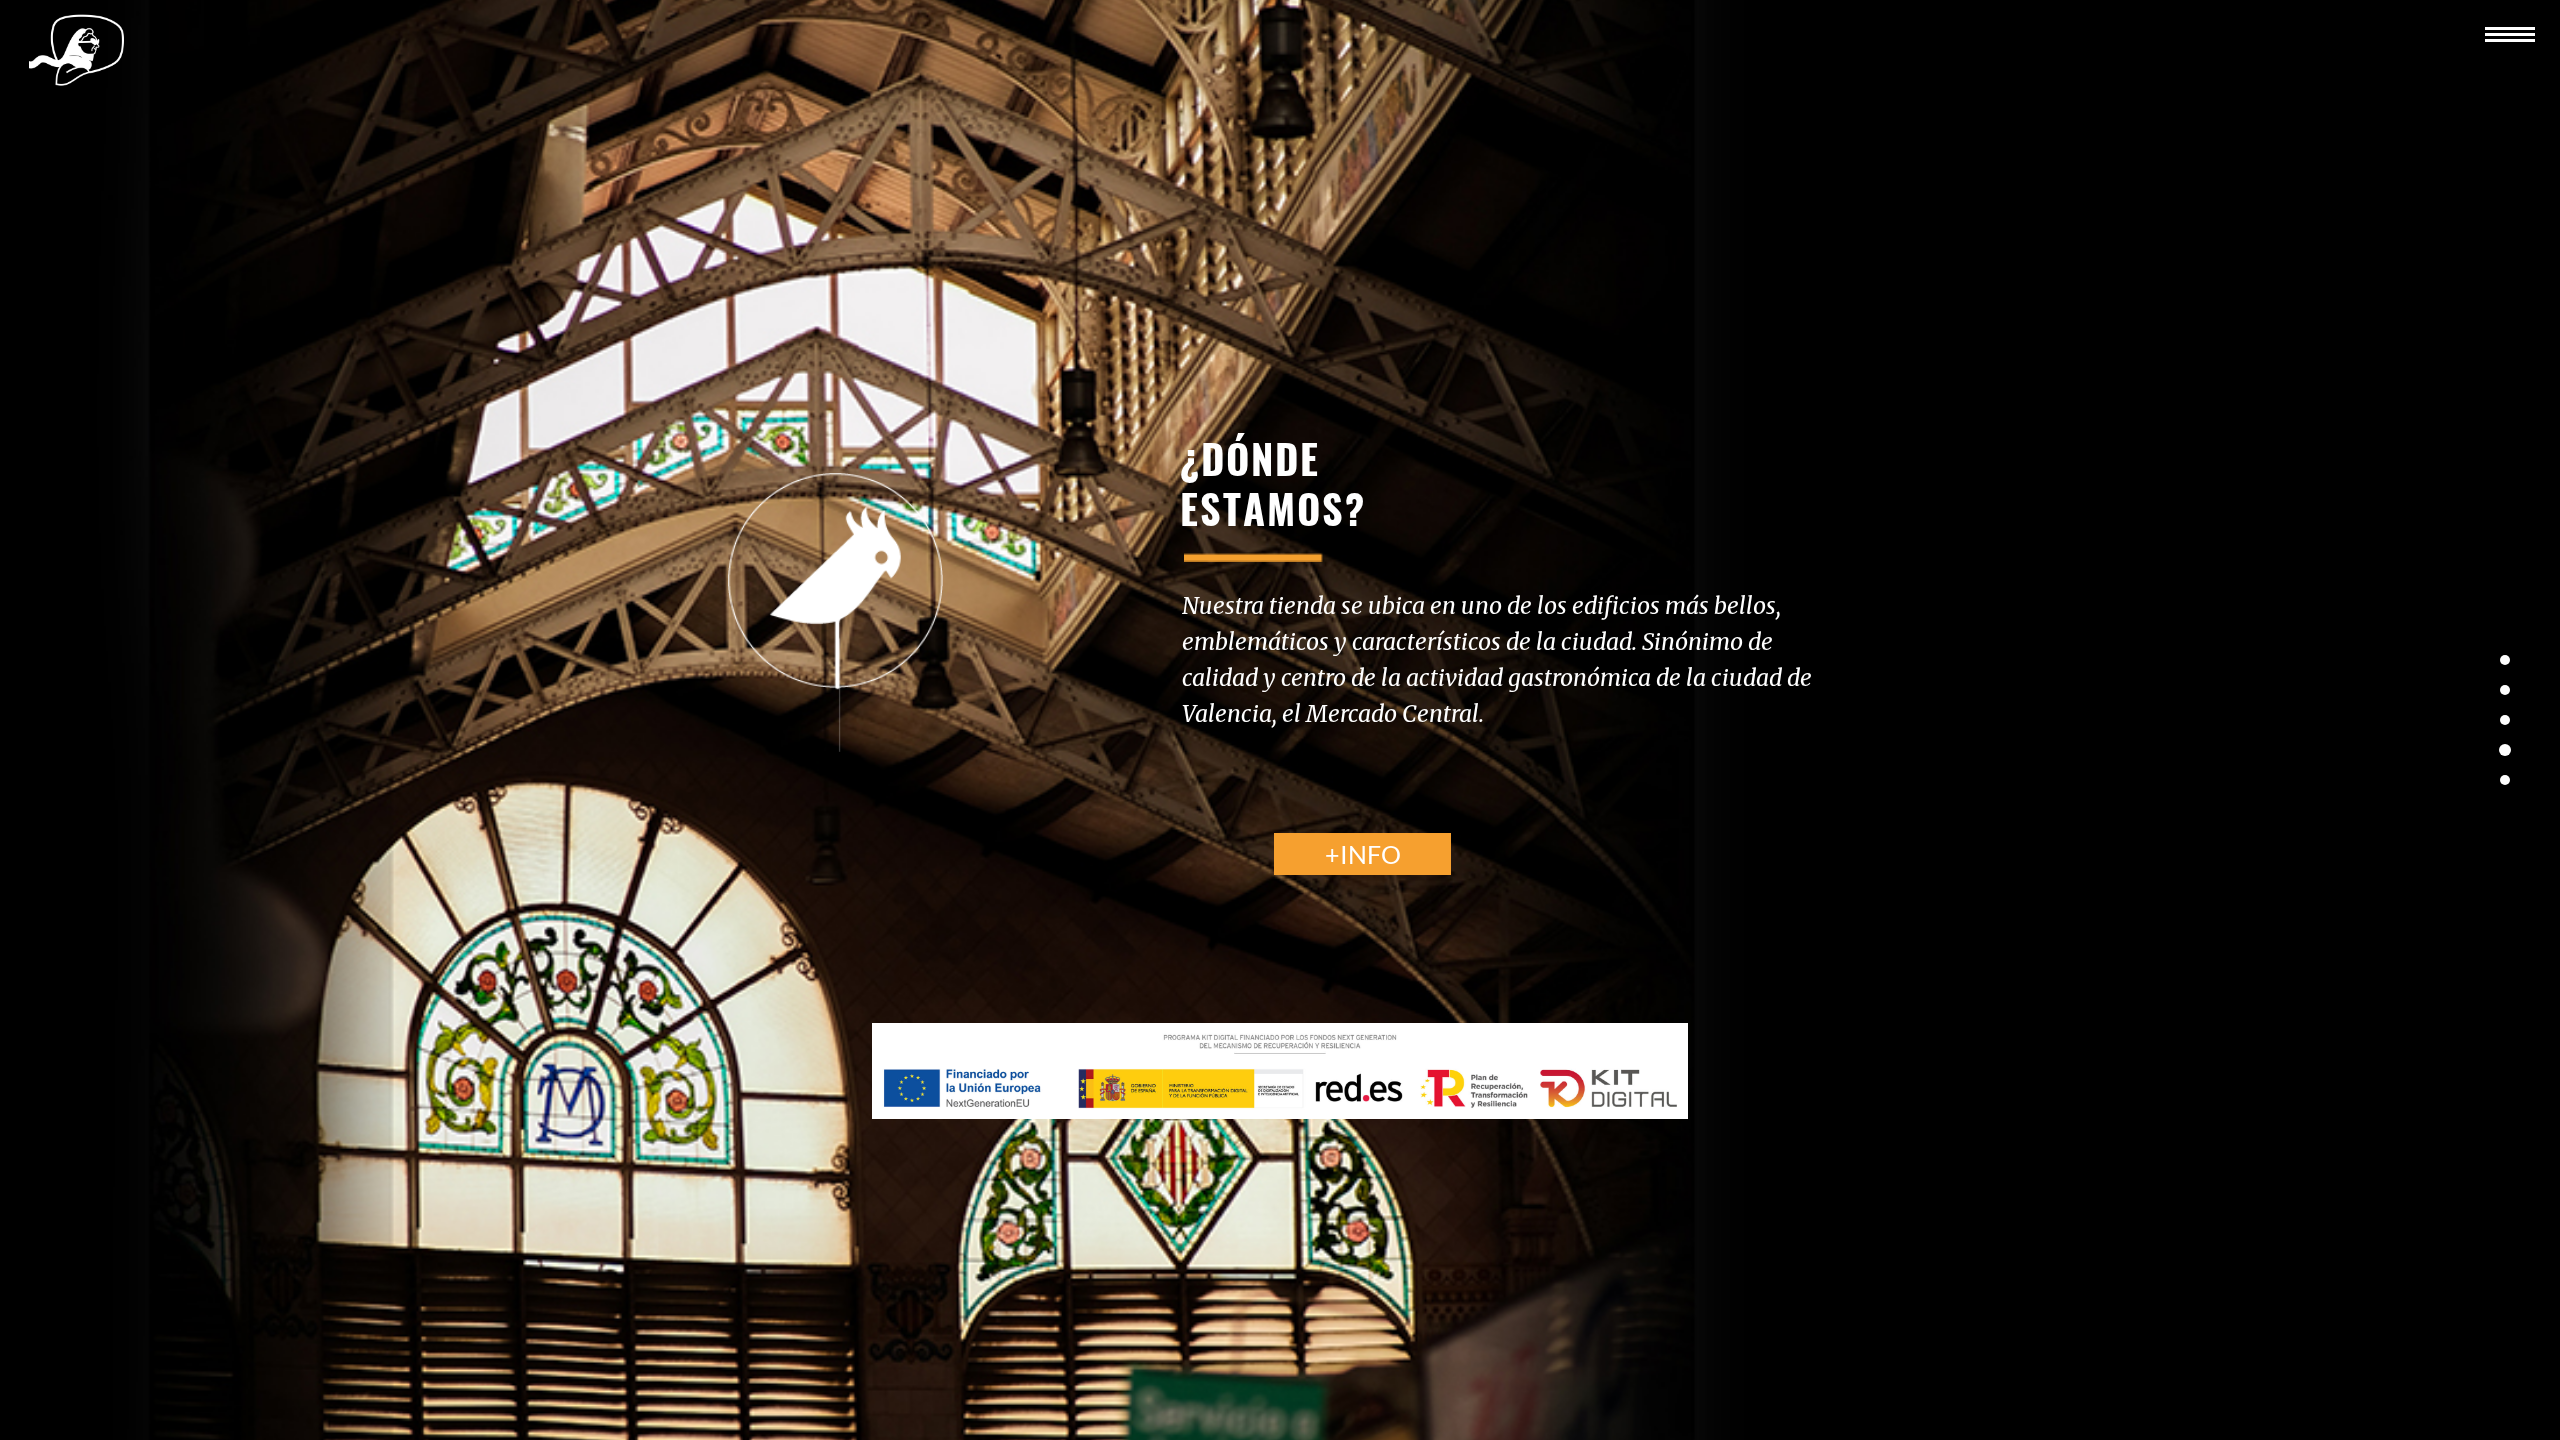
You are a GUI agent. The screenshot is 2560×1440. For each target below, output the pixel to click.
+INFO (1363, 854)
